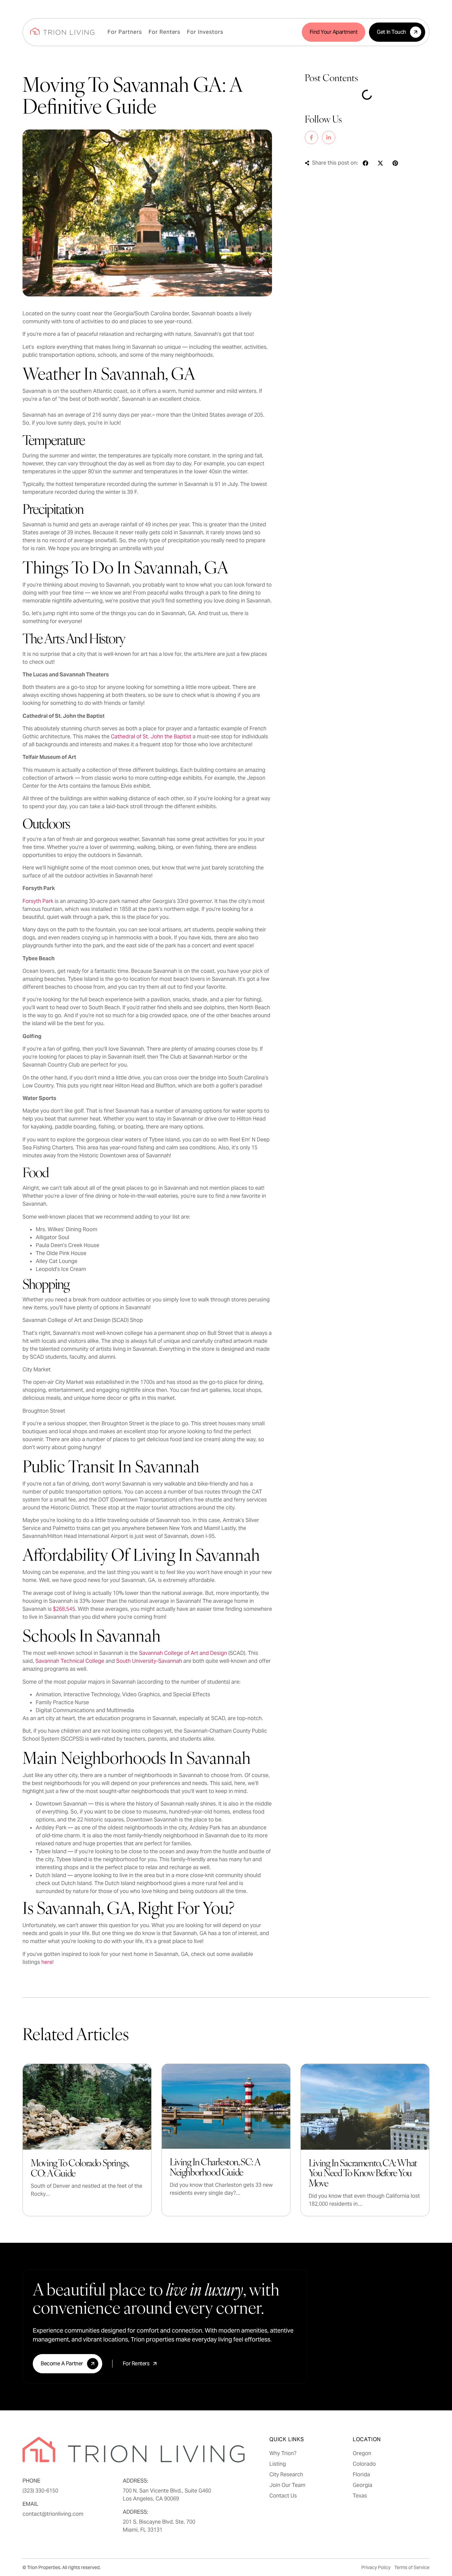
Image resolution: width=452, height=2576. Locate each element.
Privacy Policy (376, 2567)
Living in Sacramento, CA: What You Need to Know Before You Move (363, 2172)
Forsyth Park (38, 901)
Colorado (364, 2464)
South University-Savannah (149, 1661)
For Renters (165, 32)
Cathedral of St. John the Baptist (151, 736)
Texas (360, 2496)
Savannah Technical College (70, 1661)
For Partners (125, 32)
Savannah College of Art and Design (183, 1653)
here (47, 1962)
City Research (286, 2475)
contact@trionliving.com (53, 2514)
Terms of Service (412, 2567)
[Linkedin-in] (329, 137)
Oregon (362, 2453)
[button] (365, 163)
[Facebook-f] (311, 137)
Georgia (362, 2485)
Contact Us (283, 2496)
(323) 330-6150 (40, 2491)
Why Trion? (283, 2453)
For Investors (205, 32)
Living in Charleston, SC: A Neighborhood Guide (215, 2167)
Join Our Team (287, 2485)
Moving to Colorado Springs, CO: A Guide (80, 2168)
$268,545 (64, 1609)
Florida (361, 2475)
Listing (278, 2464)
